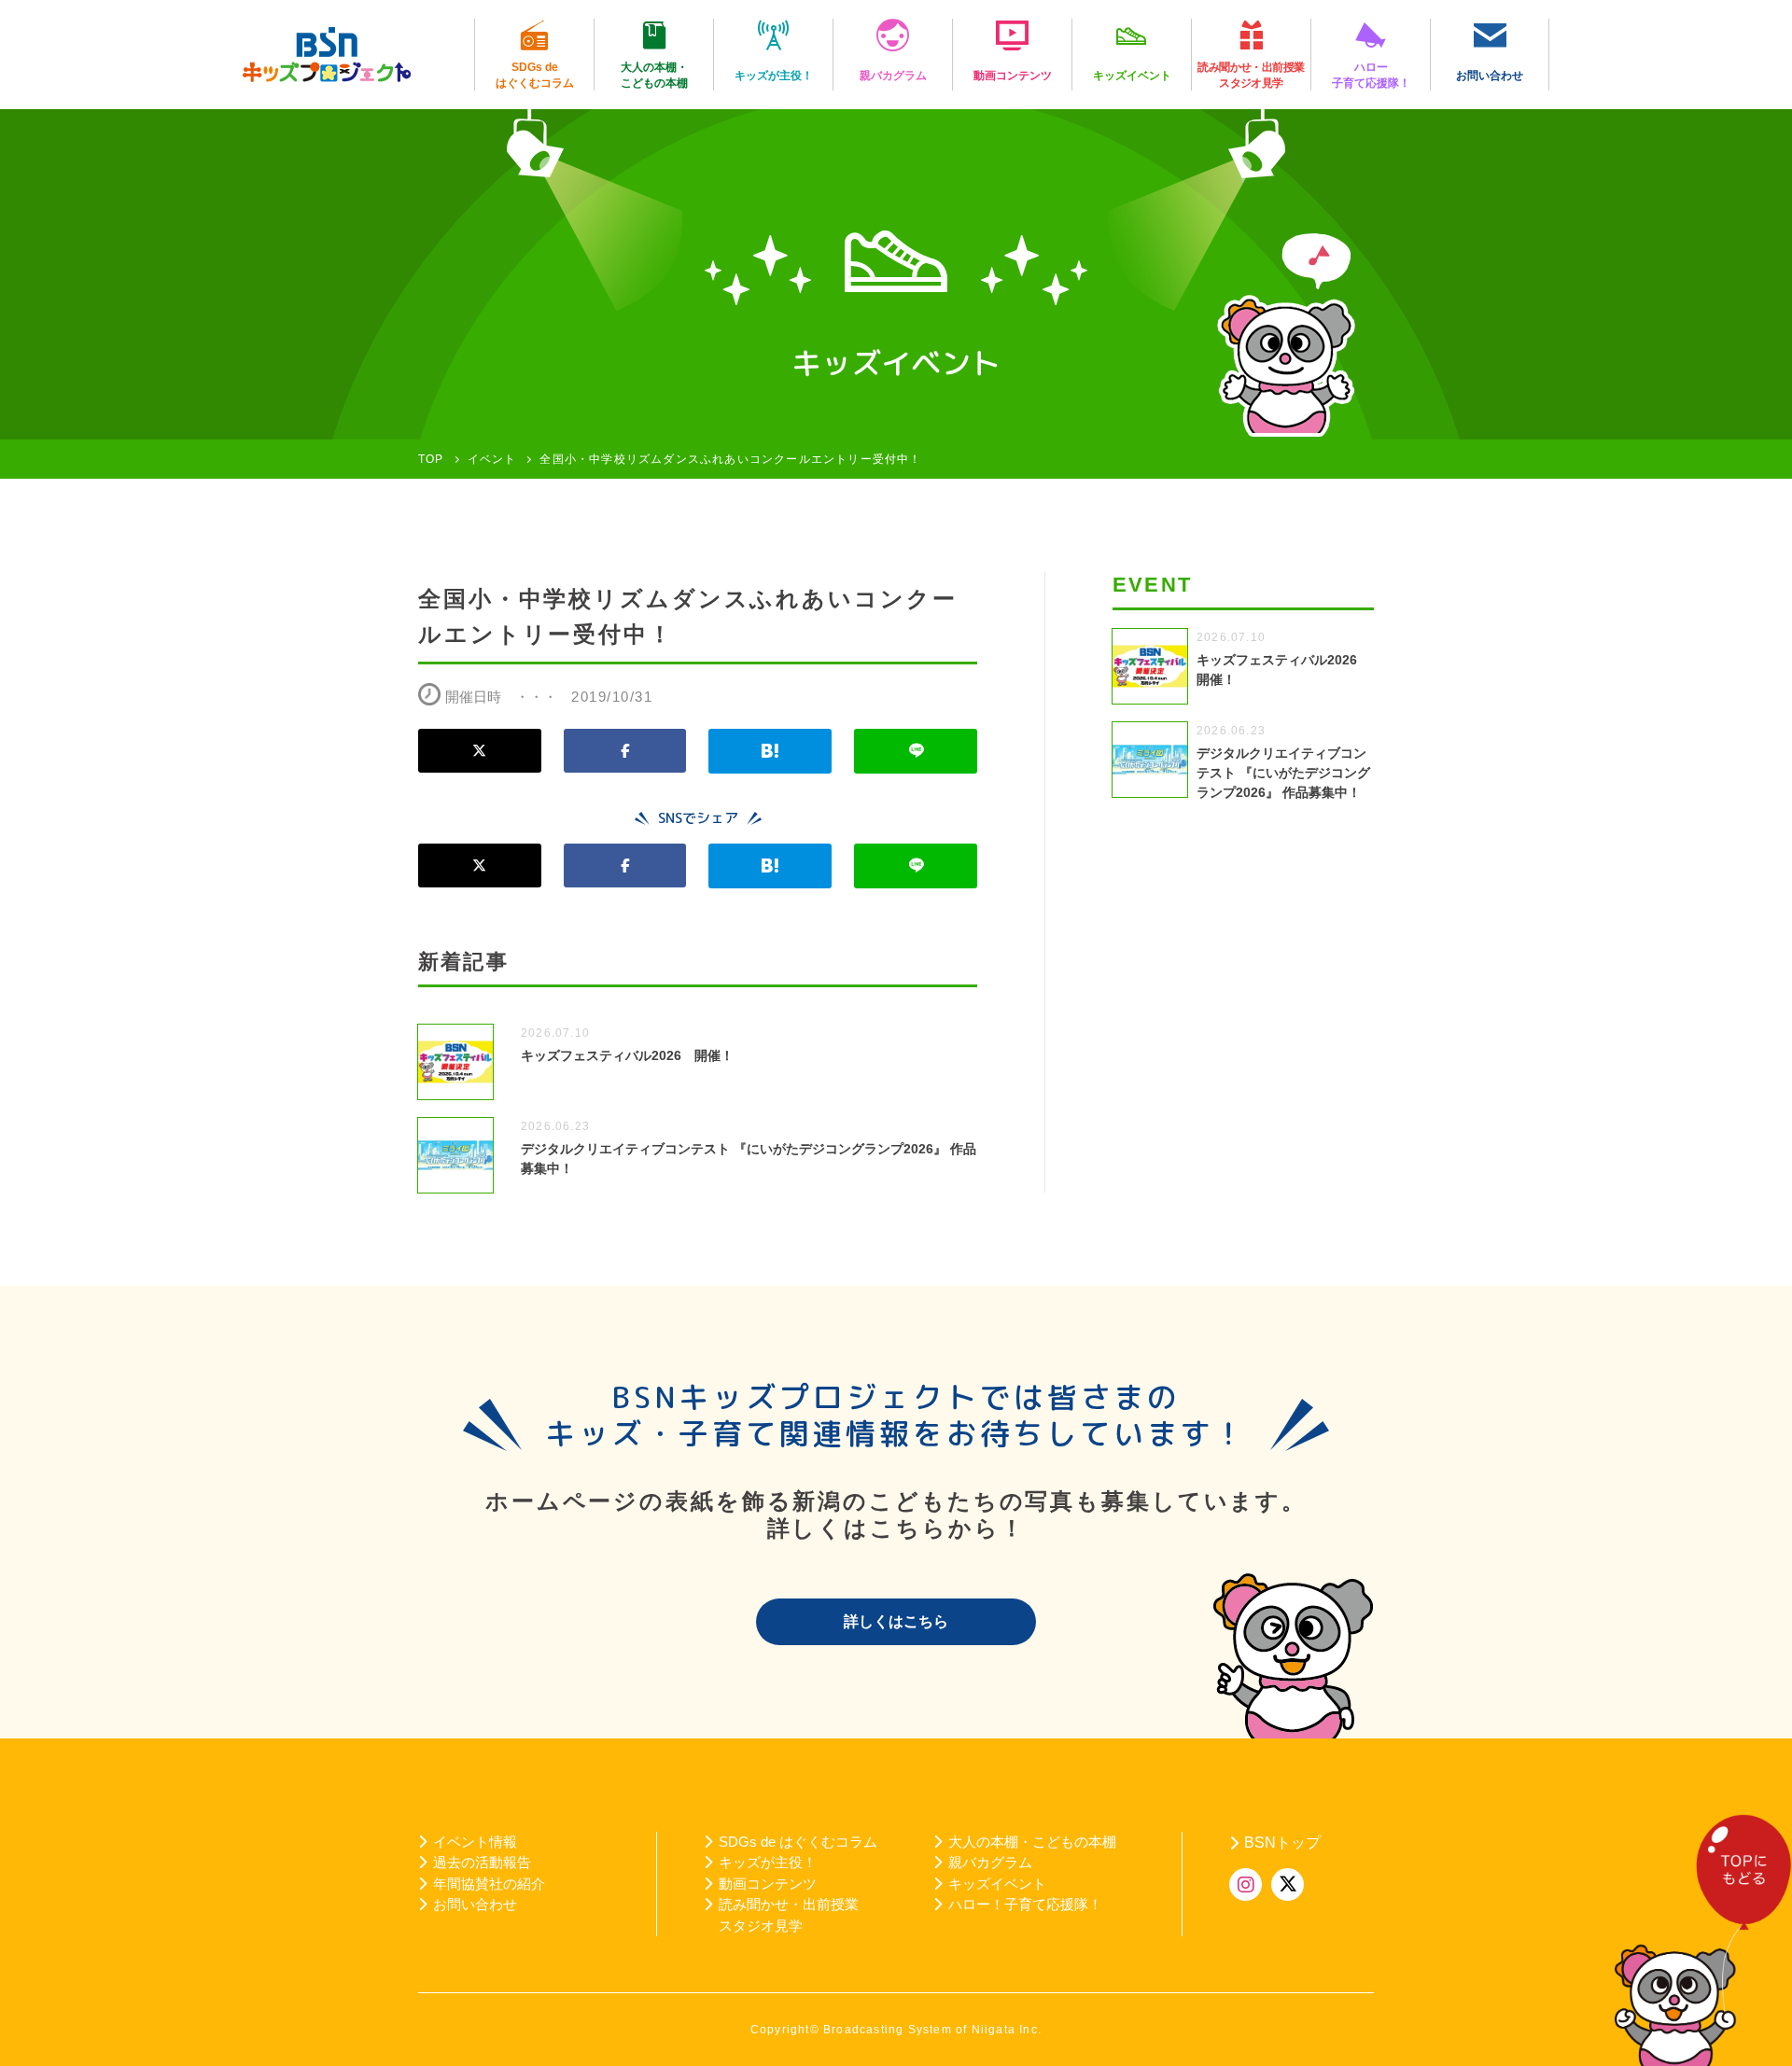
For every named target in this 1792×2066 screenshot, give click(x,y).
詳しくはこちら (896, 1621)
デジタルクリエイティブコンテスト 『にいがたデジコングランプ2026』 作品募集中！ (1283, 773)
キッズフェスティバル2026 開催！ (627, 1055)
